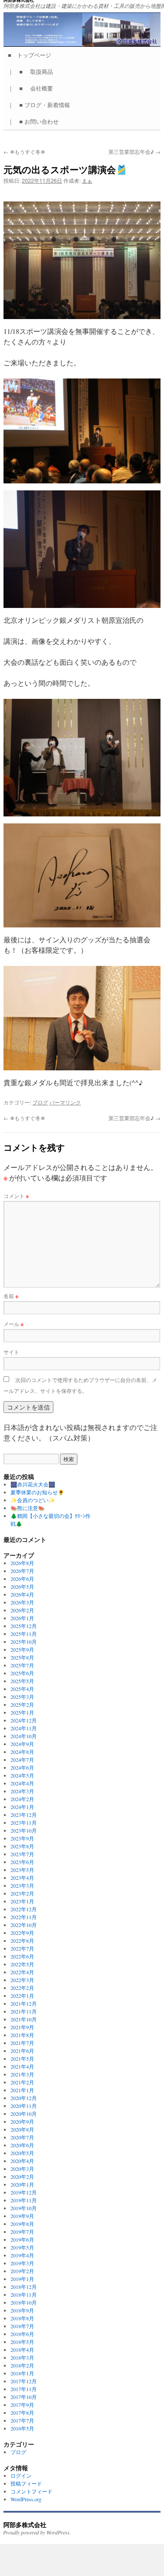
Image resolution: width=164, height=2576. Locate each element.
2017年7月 (22, 2420)
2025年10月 (24, 1642)
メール (14, 1324)
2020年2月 (22, 2177)
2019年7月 (22, 2232)
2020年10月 (24, 2114)
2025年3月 (22, 1697)
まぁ (87, 180)
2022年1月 (22, 1996)
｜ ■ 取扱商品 (33, 71)
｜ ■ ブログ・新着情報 (42, 105)
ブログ (40, 1102)
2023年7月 (22, 1854)
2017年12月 (24, 2381)
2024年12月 (24, 1720)
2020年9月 (22, 2121)
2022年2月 (22, 1988)
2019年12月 (24, 2192)
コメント (16, 1196)
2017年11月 (24, 2389)
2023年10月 (24, 1830)
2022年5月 (22, 1964)
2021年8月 (22, 2035)
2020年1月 (22, 2184)
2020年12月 (24, 2098)
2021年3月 (22, 2074)
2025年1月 (22, 1712)
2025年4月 (22, 1689)
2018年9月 (22, 2310)
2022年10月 (24, 1925)
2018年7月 (22, 2326)
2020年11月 (24, 2106)
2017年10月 (24, 2397)
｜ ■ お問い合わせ (36, 121)
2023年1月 (22, 1901)
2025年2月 (22, 1705)
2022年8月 (22, 1941)
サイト (11, 1352)
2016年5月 (22, 2428)
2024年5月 (22, 1775)
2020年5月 (22, 2153)
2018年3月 (22, 2357)
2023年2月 (22, 1893)
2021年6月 (22, 2051)
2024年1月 (22, 1807)
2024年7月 (22, 1760)
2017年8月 (22, 2413)
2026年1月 (22, 1618)
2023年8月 (22, 1846)
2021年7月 (22, 2043)
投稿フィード (26, 2483)
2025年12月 (24, 1626)
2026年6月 (22, 1579)
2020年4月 (22, 2161)
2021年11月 (24, 2011)
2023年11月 (24, 1823)
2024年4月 (22, 1783)
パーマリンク (65, 1102)
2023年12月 (24, 1815)
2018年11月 (24, 2295)
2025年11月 (24, 1634)
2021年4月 (22, 2066)
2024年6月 (22, 1767)
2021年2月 (22, 2082)
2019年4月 (22, 2255)
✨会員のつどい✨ (33, 1500)
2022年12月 (24, 1909)
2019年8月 (22, 2224)
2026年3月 (22, 1602)
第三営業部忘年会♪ (134, 151)
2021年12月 (24, 2003)
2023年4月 (22, 1878)
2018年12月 (24, 2287)
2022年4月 (22, 1972)
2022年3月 (22, 1980)
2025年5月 (22, 1681)
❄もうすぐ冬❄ (24, 151)
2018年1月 (22, 2373)
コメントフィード (31, 2491)
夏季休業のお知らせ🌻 (37, 1492)
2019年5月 (22, 2247)
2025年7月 (22, 1665)
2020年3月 (22, 2169)
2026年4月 (22, 1594)
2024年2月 (22, 1799)
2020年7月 (22, 2137)
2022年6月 (22, 1956)
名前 (11, 1296)
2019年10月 (24, 2208)
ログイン (21, 2475)
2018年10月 (24, 2302)
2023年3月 (22, 1885)
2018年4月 (22, 2350)
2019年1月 (22, 2279)
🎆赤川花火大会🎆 (33, 1484)
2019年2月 (22, 2271)
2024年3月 (22, 1791)
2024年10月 (24, 1736)
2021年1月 (22, 2090)
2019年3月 (22, 2263)
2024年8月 (22, 1752)
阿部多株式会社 (25, 2524)
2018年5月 (22, 2342)
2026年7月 (22, 1571)
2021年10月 (24, 2019)
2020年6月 (22, 2145)
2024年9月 (22, 1744)
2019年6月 (22, 2239)
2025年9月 (22, 1649)
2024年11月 (24, 1728)
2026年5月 (22, 1587)
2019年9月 (22, 2216)
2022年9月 (22, 1933)
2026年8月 (22, 1563)
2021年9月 (22, 2027)
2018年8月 (22, 2318)
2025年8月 (22, 1657)
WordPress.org (26, 2499)
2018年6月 (22, 2334)
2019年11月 (24, 2200)
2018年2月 (22, 2365)
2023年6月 (22, 1862)
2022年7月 (22, 1948)
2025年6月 (22, 1673)
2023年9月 (22, 1838)
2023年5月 (22, 1870)
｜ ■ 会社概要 (33, 88)
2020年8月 (22, 2129)
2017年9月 (22, 2405)
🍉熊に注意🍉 (28, 1508)
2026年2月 (22, 1610)
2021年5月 (22, 2059)
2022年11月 (24, 1917)
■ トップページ (32, 55)
